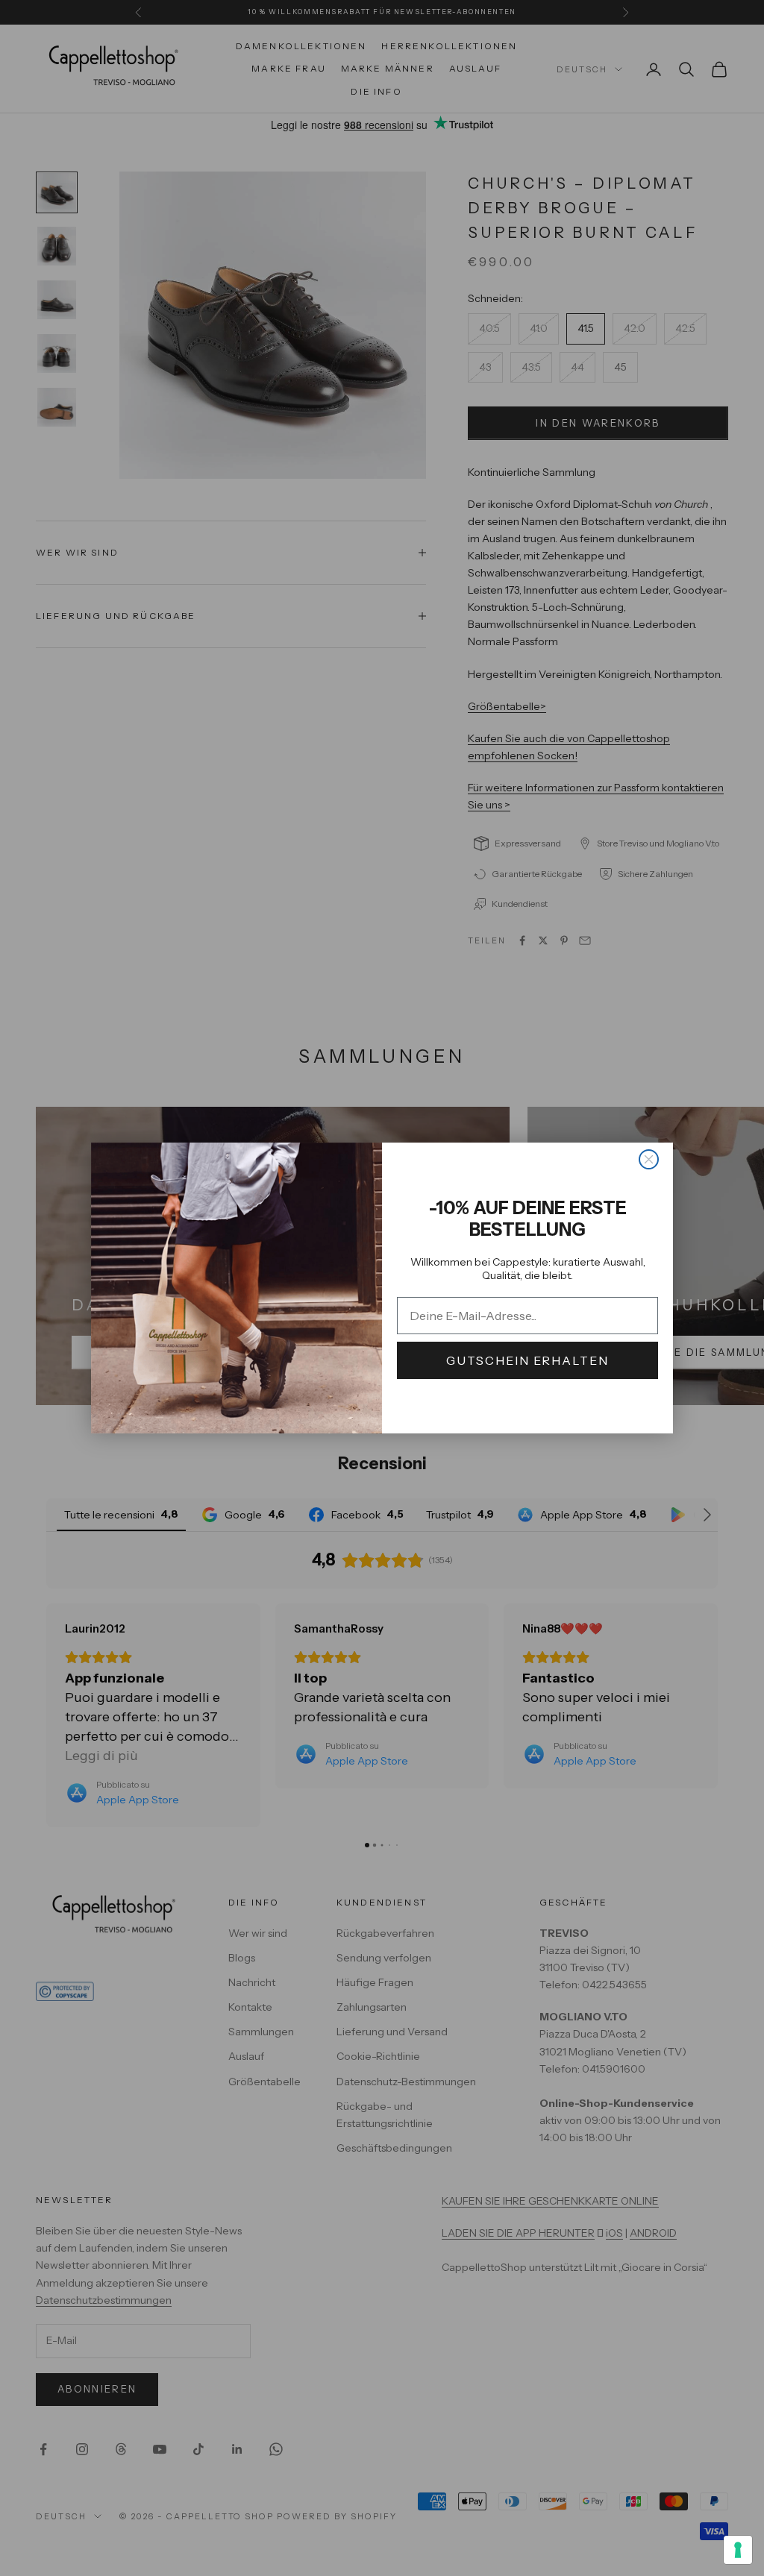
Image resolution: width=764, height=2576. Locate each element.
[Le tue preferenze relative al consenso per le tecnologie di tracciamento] (738, 2550)
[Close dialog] (649, 1159)
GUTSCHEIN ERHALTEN (527, 1360)
